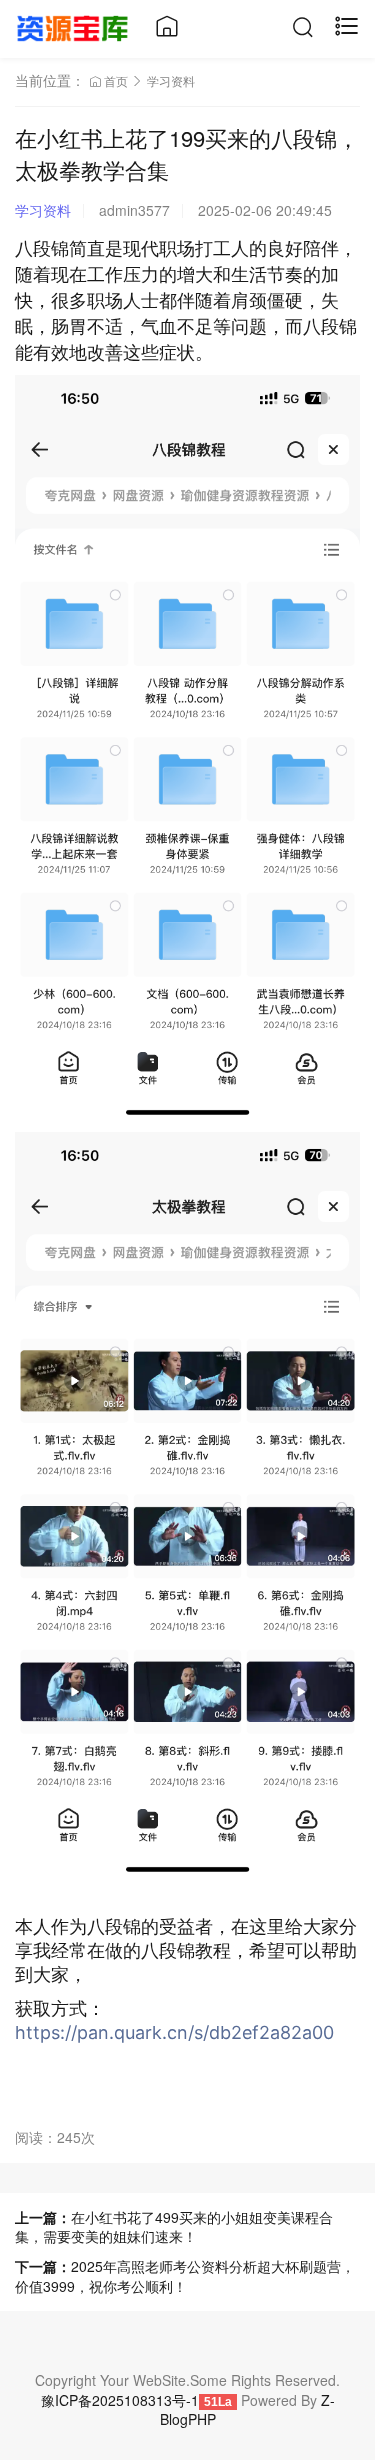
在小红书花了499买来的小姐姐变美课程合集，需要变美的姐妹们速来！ (174, 2227)
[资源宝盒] (72, 26)
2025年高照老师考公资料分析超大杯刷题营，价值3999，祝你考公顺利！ (185, 2276)
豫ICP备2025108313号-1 (120, 2400)
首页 (116, 80)
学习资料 (171, 80)
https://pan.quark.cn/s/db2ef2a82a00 (174, 2032)
